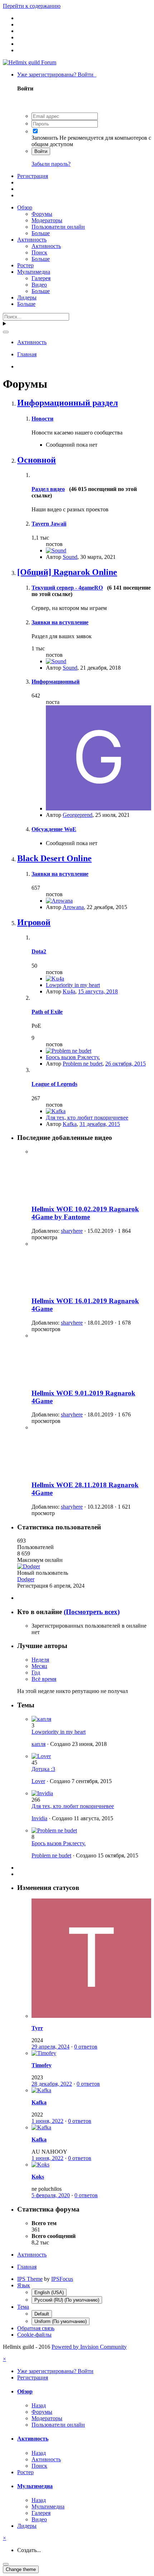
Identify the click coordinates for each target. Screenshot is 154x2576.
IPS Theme (30, 2279)
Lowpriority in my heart (73, 985)
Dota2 (39, 951)
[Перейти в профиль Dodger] (29, 1566)
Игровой (34, 922)
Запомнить (45, 138)
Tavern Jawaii (49, 524)
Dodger (26, 1579)
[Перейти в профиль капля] (41, 1719)
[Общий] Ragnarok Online (67, 572)
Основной (37, 460)
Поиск (39, 252)
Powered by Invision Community (89, 2347)
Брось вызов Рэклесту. (73, 1057)
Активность (32, 240)
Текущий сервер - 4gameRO (67, 588)
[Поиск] (6, 332)
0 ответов (86, 2047)
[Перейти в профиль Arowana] (59, 901)
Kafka (70, 1124)
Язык (24, 2285)
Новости (42, 419)
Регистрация (33, 176)
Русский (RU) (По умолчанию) (67, 2300)
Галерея (41, 278)
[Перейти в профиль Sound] (56, 550)
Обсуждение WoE (54, 829)
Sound (70, 557)
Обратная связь (36, 2328)
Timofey (42, 2065)
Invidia (39, 1818)
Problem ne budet (83, 1064)
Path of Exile (47, 1012)
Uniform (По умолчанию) (61, 2321)
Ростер (25, 265)
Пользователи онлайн (58, 227)
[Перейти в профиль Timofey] (44, 2053)
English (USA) (49, 2292)
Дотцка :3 (43, 1769)
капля (38, 1744)
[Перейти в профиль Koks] (40, 2165)
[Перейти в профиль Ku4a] (55, 979)
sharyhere (72, 1231)
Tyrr (37, 2028)
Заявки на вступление (60, 622)
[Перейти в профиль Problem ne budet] (69, 1051)
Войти (41, 151)
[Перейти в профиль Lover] (41, 1756)
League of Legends (54, 1084)
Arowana (73, 907)
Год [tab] (36, 1672)
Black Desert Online (54, 858)
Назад (39, 2405)
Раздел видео (48, 489)
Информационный (56, 682)
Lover (38, 1781)
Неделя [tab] (40, 1660)
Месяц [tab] (39, 1666)
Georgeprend (78, 815)
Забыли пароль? (51, 164)
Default (42, 2314)
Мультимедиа (34, 272)
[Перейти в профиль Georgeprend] (98, 808)
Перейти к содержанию (32, 6)
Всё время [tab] (44, 1679)
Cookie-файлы (34, 2335)
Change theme (21, 2569)
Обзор (25, 207)
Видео (39, 285)
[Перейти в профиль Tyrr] (91, 2016)
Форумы (42, 214)
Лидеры (27, 297)
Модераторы (47, 220)
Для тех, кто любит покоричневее (87, 1118)
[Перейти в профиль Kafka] (56, 1111)
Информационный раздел (68, 403)
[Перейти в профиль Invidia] (42, 1793)
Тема (23, 2307)
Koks (38, 2177)
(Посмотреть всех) (92, 1612)
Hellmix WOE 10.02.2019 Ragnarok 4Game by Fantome (85, 1213)
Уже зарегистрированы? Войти (57, 75)
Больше (41, 233)
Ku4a (69, 991)
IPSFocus (62, 2279)
